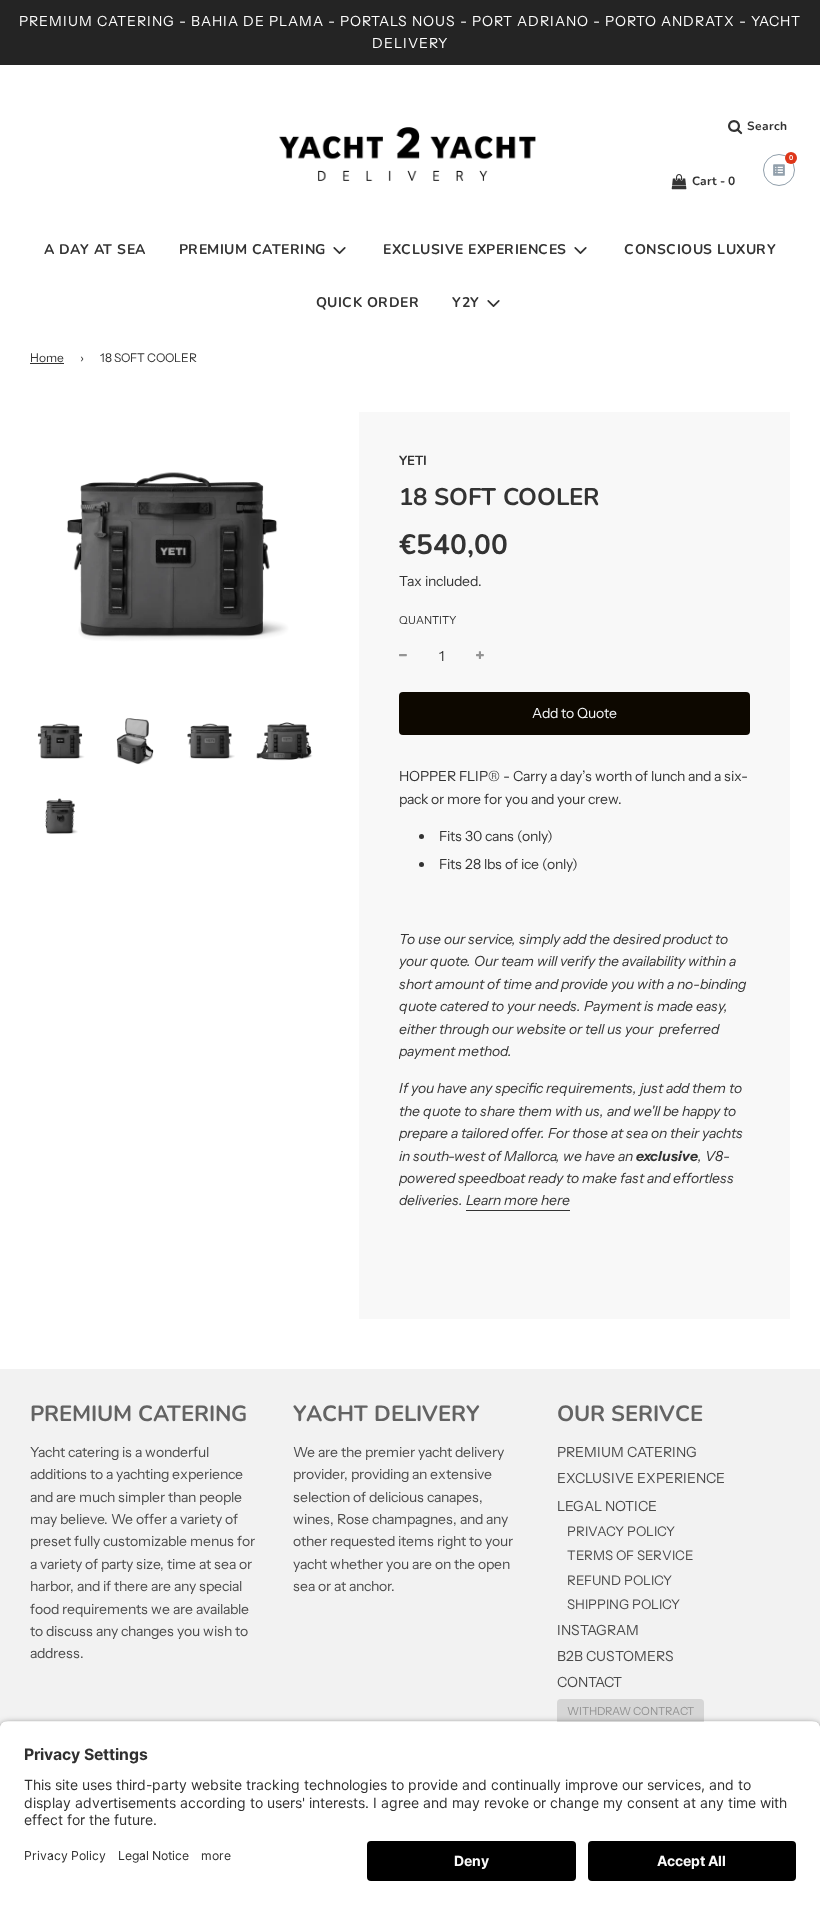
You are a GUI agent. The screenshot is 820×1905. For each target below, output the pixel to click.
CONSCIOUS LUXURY (700, 249)
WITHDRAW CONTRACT (630, 1711)
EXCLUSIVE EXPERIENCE (641, 1478)
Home (47, 357)
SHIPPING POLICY (623, 1604)
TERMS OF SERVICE (630, 1555)
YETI (413, 461)
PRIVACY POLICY (621, 1531)
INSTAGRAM (598, 1630)
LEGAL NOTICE (607, 1506)
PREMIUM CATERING (627, 1452)
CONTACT (589, 1682)
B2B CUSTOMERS (615, 1656)
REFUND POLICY (619, 1580)
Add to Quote (574, 713)
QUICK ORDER (368, 302)
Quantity (427, 620)
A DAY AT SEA (95, 249)
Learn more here (518, 1200)
